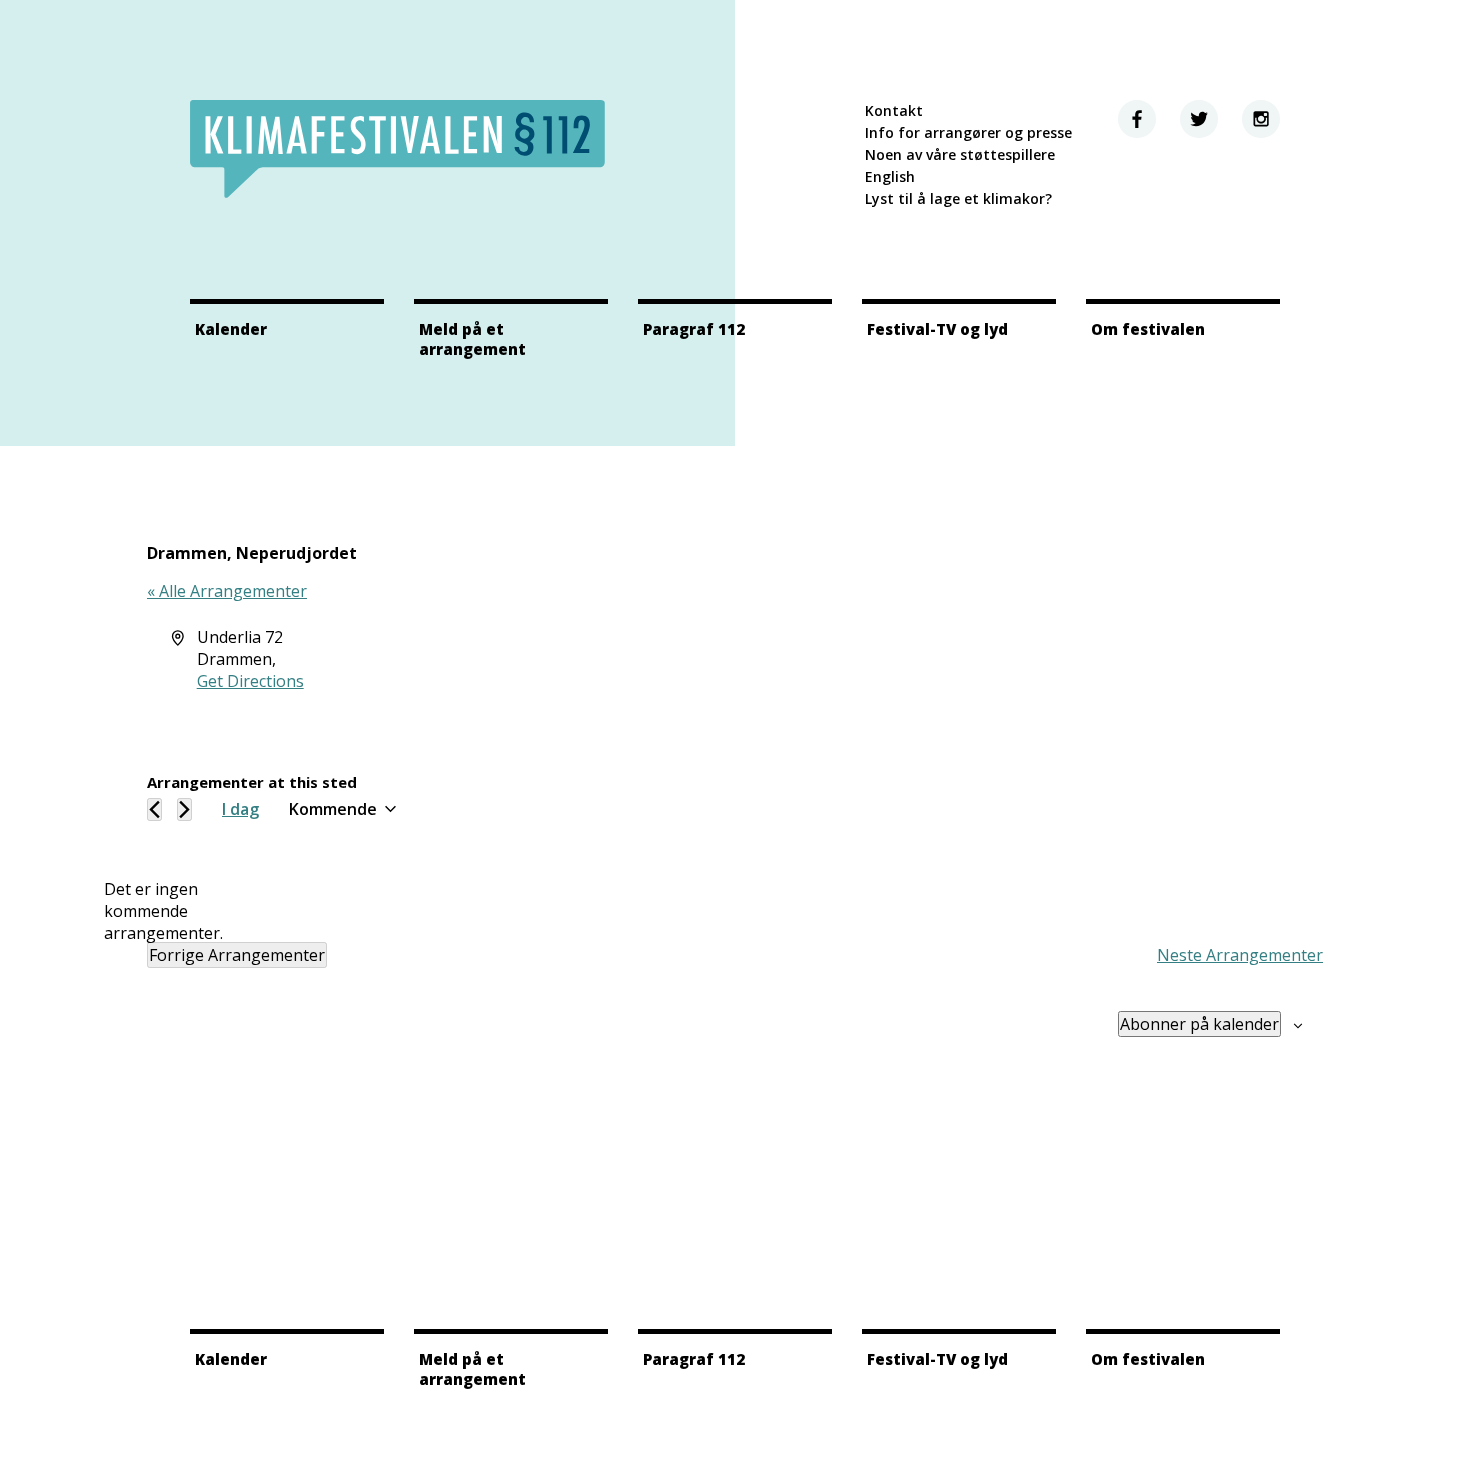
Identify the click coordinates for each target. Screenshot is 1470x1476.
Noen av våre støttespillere (960, 154)
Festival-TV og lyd (937, 329)
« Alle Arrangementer (227, 591)
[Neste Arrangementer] (184, 809)
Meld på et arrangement (472, 339)
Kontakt (894, 110)
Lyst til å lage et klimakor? (958, 198)
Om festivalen (1148, 329)
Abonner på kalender (1199, 1024)
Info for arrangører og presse (968, 132)
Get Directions (250, 681)
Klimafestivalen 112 (397, 149)
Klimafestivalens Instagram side (1261, 119)
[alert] (163, 911)
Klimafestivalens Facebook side (1137, 119)
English (890, 176)
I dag (240, 809)
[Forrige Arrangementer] (154, 809)
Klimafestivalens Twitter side (1199, 119)
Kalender (231, 329)
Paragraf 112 (694, 329)
